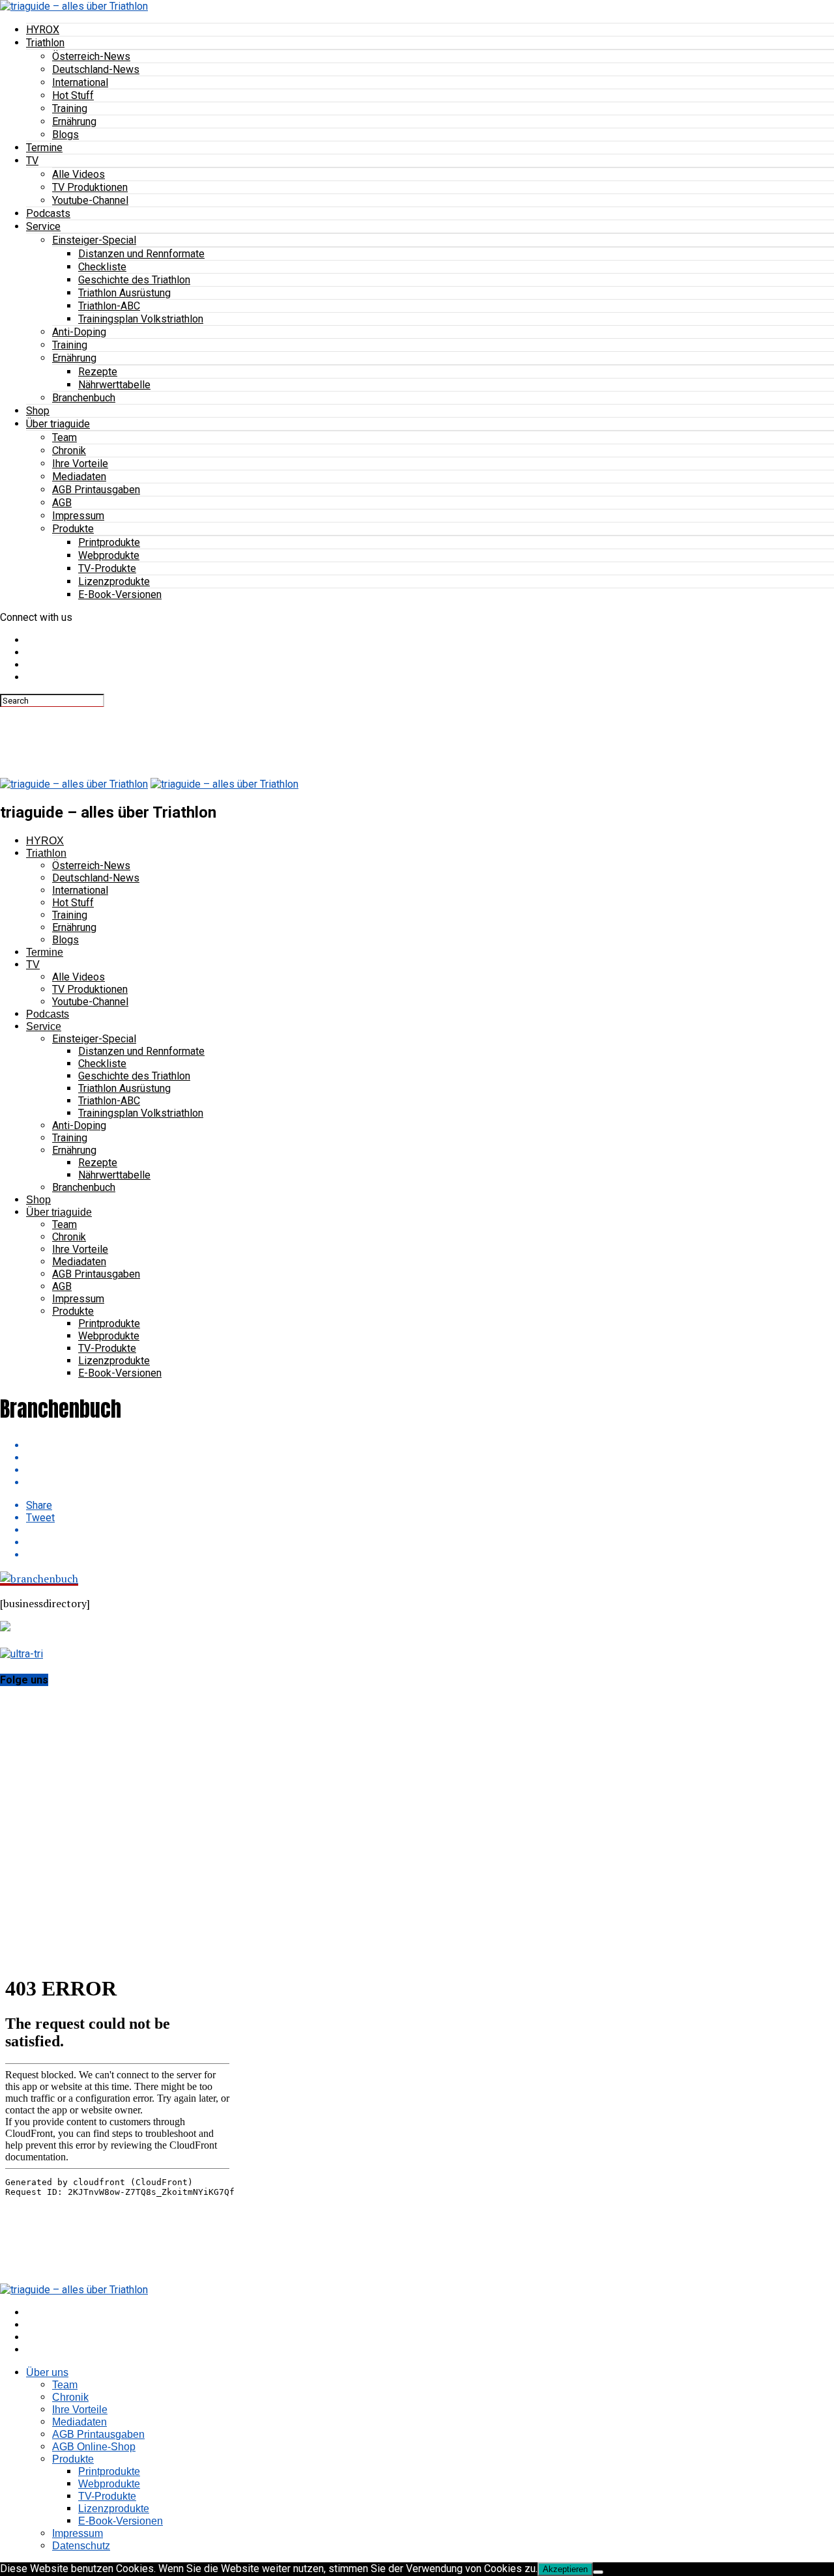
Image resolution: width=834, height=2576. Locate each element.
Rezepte (98, 372)
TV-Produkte (107, 568)
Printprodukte (109, 542)
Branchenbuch (84, 398)
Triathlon (45, 43)
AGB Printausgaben (96, 490)
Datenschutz (81, 2546)
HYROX (43, 30)
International (80, 82)
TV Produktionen (90, 187)
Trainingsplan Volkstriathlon (141, 319)
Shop (38, 411)
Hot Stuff (73, 95)
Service (43, 226)
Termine (44, 148)
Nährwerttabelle (114, 385)
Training (70, 108)
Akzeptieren (565, 2569)
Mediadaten (79, 477)
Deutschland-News (96, 69)
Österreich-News (91, 56)
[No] (598, 2572)
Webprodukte (109, 555)
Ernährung (74, 122)
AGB (62, 503)
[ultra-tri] (22, 1654)
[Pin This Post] (430, 1470)
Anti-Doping (79, 332)
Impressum (78, 516)
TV (32, 161)
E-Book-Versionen (120, 594)
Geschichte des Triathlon (134, 280)
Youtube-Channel (90, 200)
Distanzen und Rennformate (141, 254)
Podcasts (48, 213)
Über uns (47, 2372)
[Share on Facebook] (430, 1445)
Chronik (69, 451)
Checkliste (102, 267)
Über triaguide (58, 424)
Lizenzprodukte (114, 581)
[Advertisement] (237, 736)
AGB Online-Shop (94, 2447)
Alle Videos (79, 174)
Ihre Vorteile (80, 464)
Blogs (65, 135)
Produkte (73, 529)
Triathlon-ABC (109, 306)
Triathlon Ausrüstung (124, 293)
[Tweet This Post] (430, 1458)
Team (65, 437)
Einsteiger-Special (94, 240)
